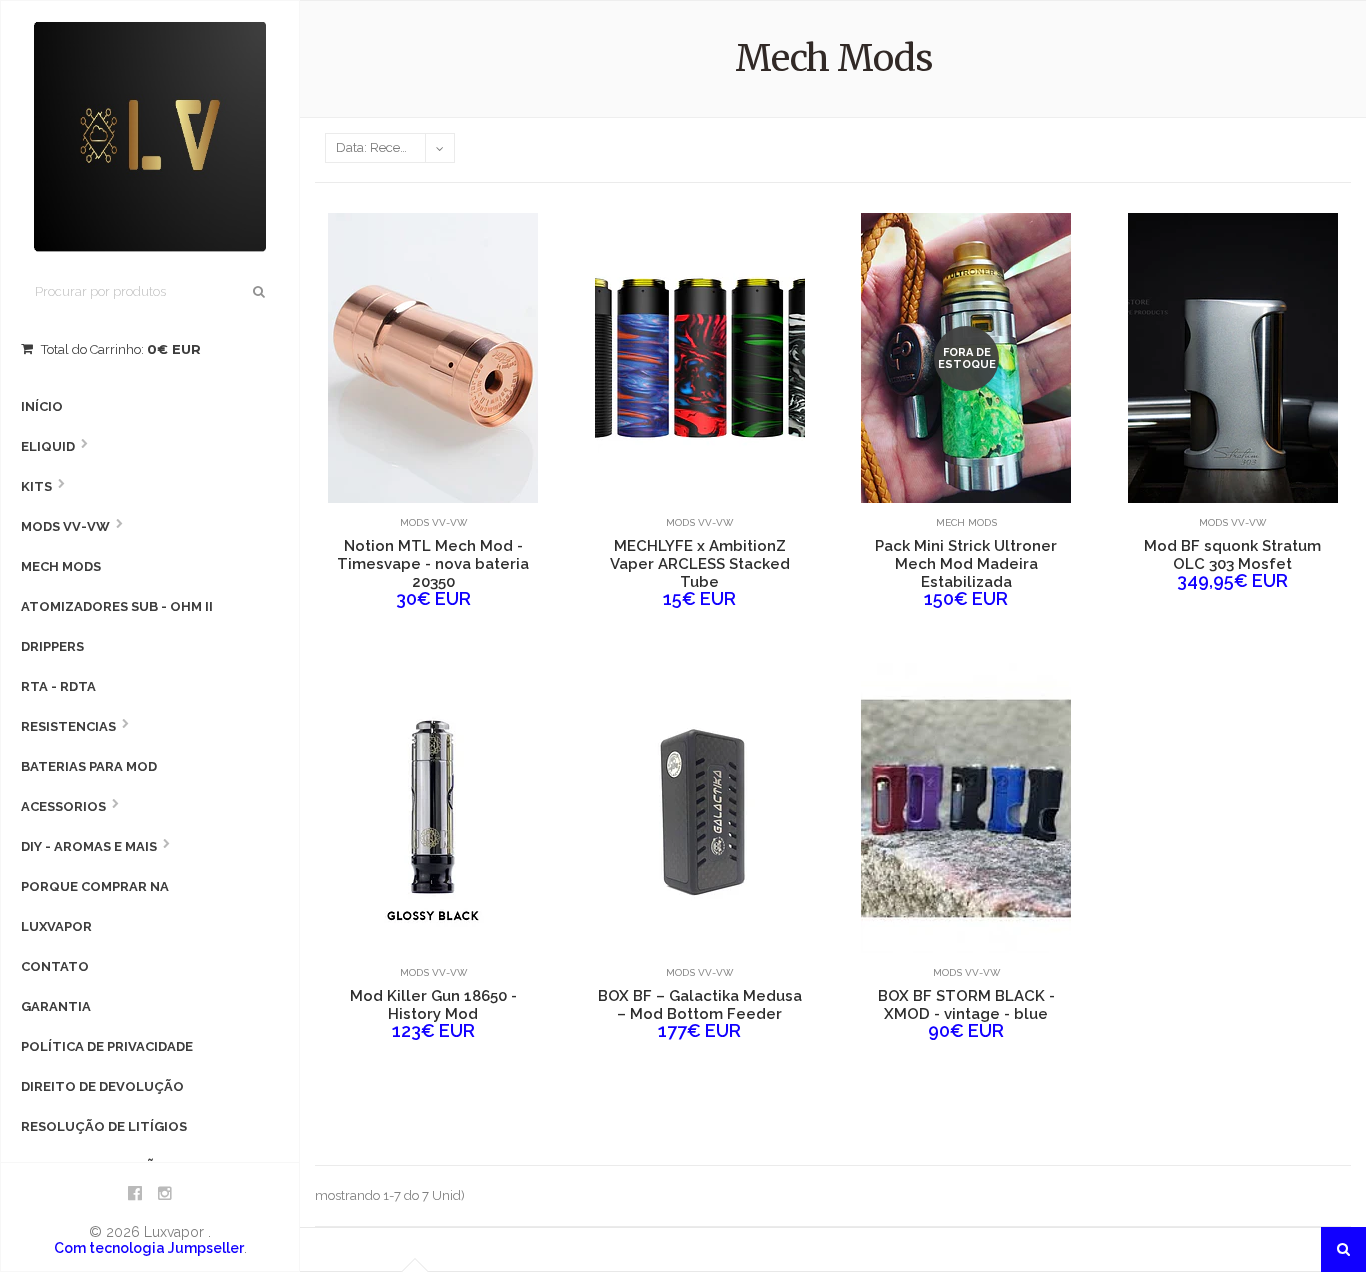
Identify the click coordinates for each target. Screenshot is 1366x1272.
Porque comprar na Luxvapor (95, 906)
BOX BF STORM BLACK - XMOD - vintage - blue (966, 1005)
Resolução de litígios (104, 1126)
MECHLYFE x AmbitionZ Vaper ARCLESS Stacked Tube (700, 564)
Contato (55, 966)
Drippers (52, 646)
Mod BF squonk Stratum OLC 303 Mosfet (1232, 555)
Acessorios (63, 806)
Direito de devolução (102, 1086)
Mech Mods (61, 566)
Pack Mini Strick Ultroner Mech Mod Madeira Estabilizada (966, 564)
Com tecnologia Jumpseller (149, 1248)
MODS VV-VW (65, 526)
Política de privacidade (107, 1046)
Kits (36, 486)
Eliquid (48, 446)
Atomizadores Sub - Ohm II (117, 606)
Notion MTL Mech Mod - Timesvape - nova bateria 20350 (433, 564)
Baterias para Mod (89, 766)
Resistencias (68, 726)
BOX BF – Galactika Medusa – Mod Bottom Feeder (700, 1005)
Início (42, 406)
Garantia (56, 1006)
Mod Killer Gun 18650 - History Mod (433, 1005)
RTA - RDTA (58, 686)
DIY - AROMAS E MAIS (89, 846)
